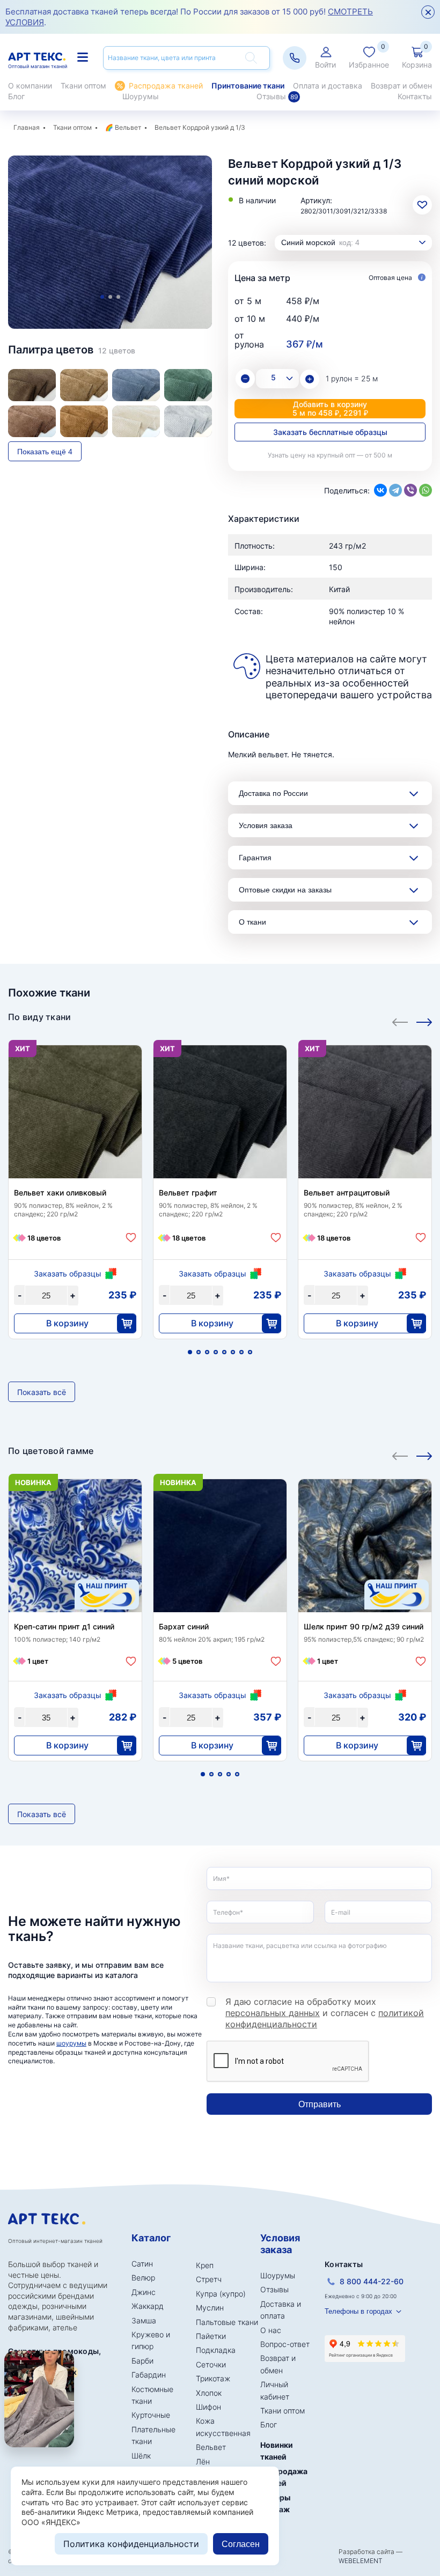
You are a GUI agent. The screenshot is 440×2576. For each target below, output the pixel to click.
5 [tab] (224, 1352)
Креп (205, 2265)
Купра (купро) (221, 2294)
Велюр (143, 2278)
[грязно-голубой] (136, 385)
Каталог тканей (84, 57)
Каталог (151, 2238)
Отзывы (277, 96)
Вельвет (128, 127)
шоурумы (71, 2043)
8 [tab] (250, 1352)
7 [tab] (241, 1352)
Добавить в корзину (330, 408)
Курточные (151, 2415)
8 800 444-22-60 (372, 2281)
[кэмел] (84, 421)
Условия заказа (266, 825)
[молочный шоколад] (32, 385)
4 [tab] (216, 1352)
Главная (27, 127)
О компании (30, 86)
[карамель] (32, 421)
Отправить (320, 2104)
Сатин (142, 2264)
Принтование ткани (248, 86)
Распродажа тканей (166, 86)
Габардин (149, 2375)
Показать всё (42, 1392)
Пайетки (211, 2336)
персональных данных (273, 2013)
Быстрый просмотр (75, 1124)
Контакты (415, 96)
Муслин (210, 2308)
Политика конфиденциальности (131, 2544)
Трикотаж (213, 2378)
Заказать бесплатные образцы (330, 432)
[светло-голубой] (188, 421)
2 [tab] (110, 297)
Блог (16, 96)
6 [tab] (233, 1352)
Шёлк (141, 2456)
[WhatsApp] (426, 490)
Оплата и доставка (328, 86)
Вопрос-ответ (285, 2344)
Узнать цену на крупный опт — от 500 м (330, 455)
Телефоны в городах (358, 2311)
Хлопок (209, 2393)
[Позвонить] (295, 58)
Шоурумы (141, 96)
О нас (271, 2330)
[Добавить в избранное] (131, 1238)
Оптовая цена (391, 278)
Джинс (144, 2292)
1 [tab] (102, 297)
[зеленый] (188, 385)
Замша (144, 2320)
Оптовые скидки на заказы (285, 890)
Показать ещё (45, 452)
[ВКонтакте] (380, 490)
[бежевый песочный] (84, 385)
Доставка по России (273, 793)
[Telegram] (395, 490)
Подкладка (216, 2350)
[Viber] (410, 490)
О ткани (252, 922)
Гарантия (255, 858)
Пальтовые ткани (227, 2322)
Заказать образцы (68, 1274)
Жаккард (148, 2306)
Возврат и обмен (401, 86)
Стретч (209, 2279)
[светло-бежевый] (136, 421)
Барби (142, 2361)
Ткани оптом (83, 86)
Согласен (241, 2544)
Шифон (208, 2407)
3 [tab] (118, 297)
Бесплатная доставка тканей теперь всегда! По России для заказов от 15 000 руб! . (189, 17)
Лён (203, 2461)
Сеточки (211, 2364)
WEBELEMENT (361, 2561)
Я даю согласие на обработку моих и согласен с (325, 2013)
